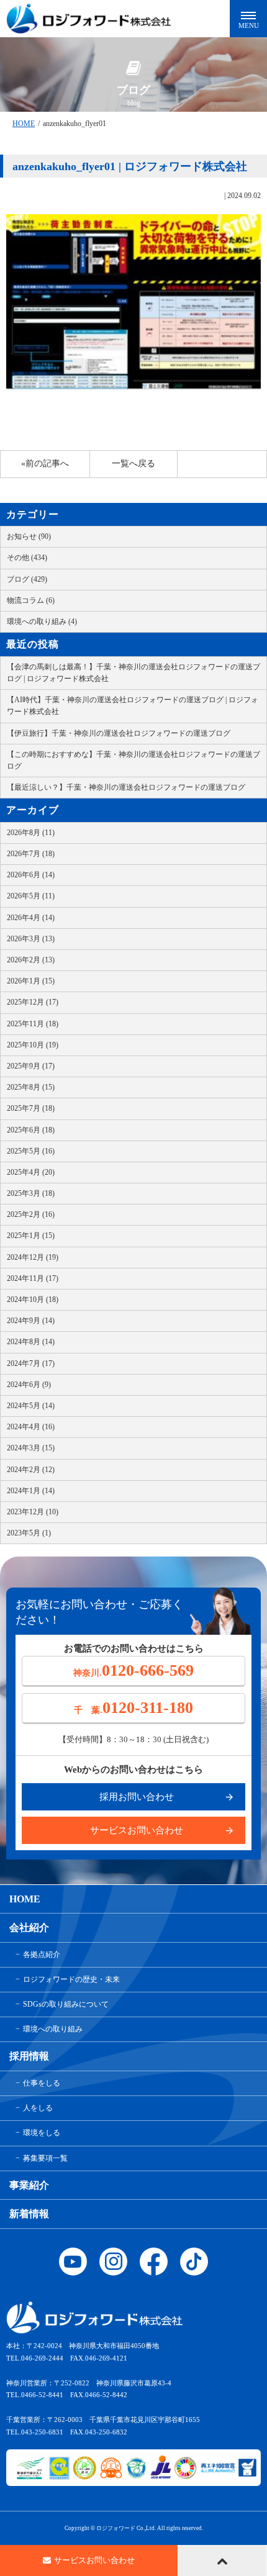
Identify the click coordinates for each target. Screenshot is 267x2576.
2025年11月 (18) (33, 1024)
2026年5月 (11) (31, 896)
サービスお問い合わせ (137, 1830)
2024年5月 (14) (31, 1406)
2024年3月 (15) (31, 1448)
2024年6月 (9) (29, 1385)
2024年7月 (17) (31, 1363)
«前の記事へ (45, 463)
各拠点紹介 (42, 1955)
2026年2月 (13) (31, 960)
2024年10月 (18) (33, 1299)
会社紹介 (29, 1927)
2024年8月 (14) (31, 1342)
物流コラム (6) (31, 600)
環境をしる (42, 2133)
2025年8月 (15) (31, 1087)
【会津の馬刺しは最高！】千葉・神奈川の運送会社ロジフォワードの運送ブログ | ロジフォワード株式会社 (133, 673)
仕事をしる (42, 2083)
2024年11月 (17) (33, 1278)
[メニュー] (248, 19)
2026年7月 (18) (31, 854)
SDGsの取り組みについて (66, 2004)
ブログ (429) (27, 579)
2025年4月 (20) (31, 1172)
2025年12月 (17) (33, 1002)
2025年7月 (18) (31, 1108)
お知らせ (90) (29, 536)
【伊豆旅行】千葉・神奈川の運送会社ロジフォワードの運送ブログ (119, 733)
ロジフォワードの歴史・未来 (71, 1979)
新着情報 (29, 2214)
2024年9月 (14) (31, 1321)
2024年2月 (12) (31, 1470)
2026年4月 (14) (31, 918)
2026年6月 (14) (31, 875)
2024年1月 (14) (31, 1491)
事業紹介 (29, 2185)
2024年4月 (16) (31, 1427)
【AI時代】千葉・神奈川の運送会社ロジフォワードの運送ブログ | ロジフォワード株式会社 (133, 706)
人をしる (38, 2108)
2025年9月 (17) (31, 1066)
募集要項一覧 (45, 2158)
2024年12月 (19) (33, 1257)
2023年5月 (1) (29, 1533)
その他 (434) (27, 558)
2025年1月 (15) (31, 1236)
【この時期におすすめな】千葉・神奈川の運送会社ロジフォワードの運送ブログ (133, 760)
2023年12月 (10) (33, 1512)
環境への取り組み (53, 2029)
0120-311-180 (133, 1708)
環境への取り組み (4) (42, 621)
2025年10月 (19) (33, 1045)
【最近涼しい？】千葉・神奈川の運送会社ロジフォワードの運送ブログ (126, 787)
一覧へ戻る (133, 463)
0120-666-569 (133, 1670)
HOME (24, 124)
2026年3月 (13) (31, 939)
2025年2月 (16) (31, 1214)
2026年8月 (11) (31, 833)
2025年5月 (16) (31, 1151)
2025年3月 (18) (31, 1193)
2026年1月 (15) (31, 981)
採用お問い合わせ (137, 1797)
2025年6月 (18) (31, 1130)
